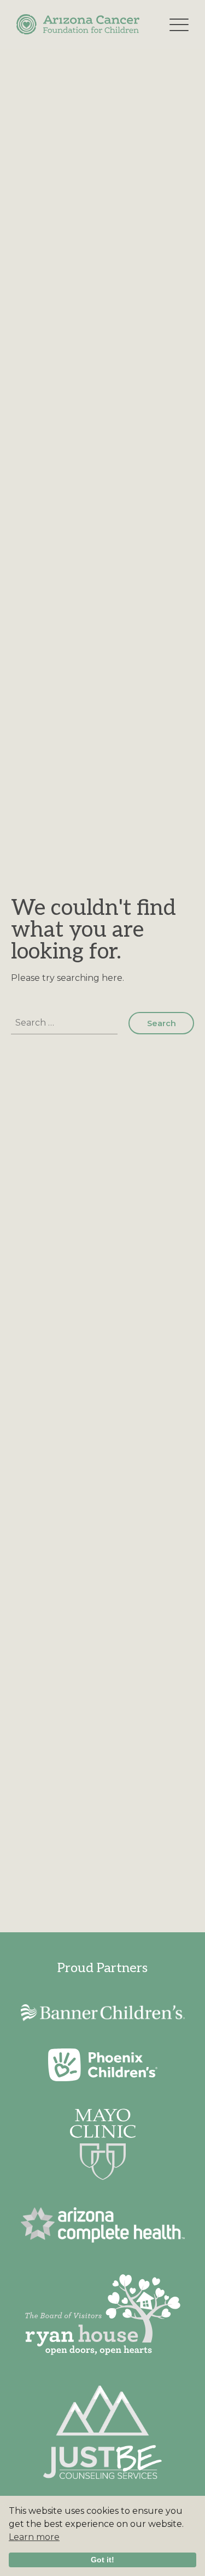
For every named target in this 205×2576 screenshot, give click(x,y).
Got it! (102, 2560)
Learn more (34, 2537)
